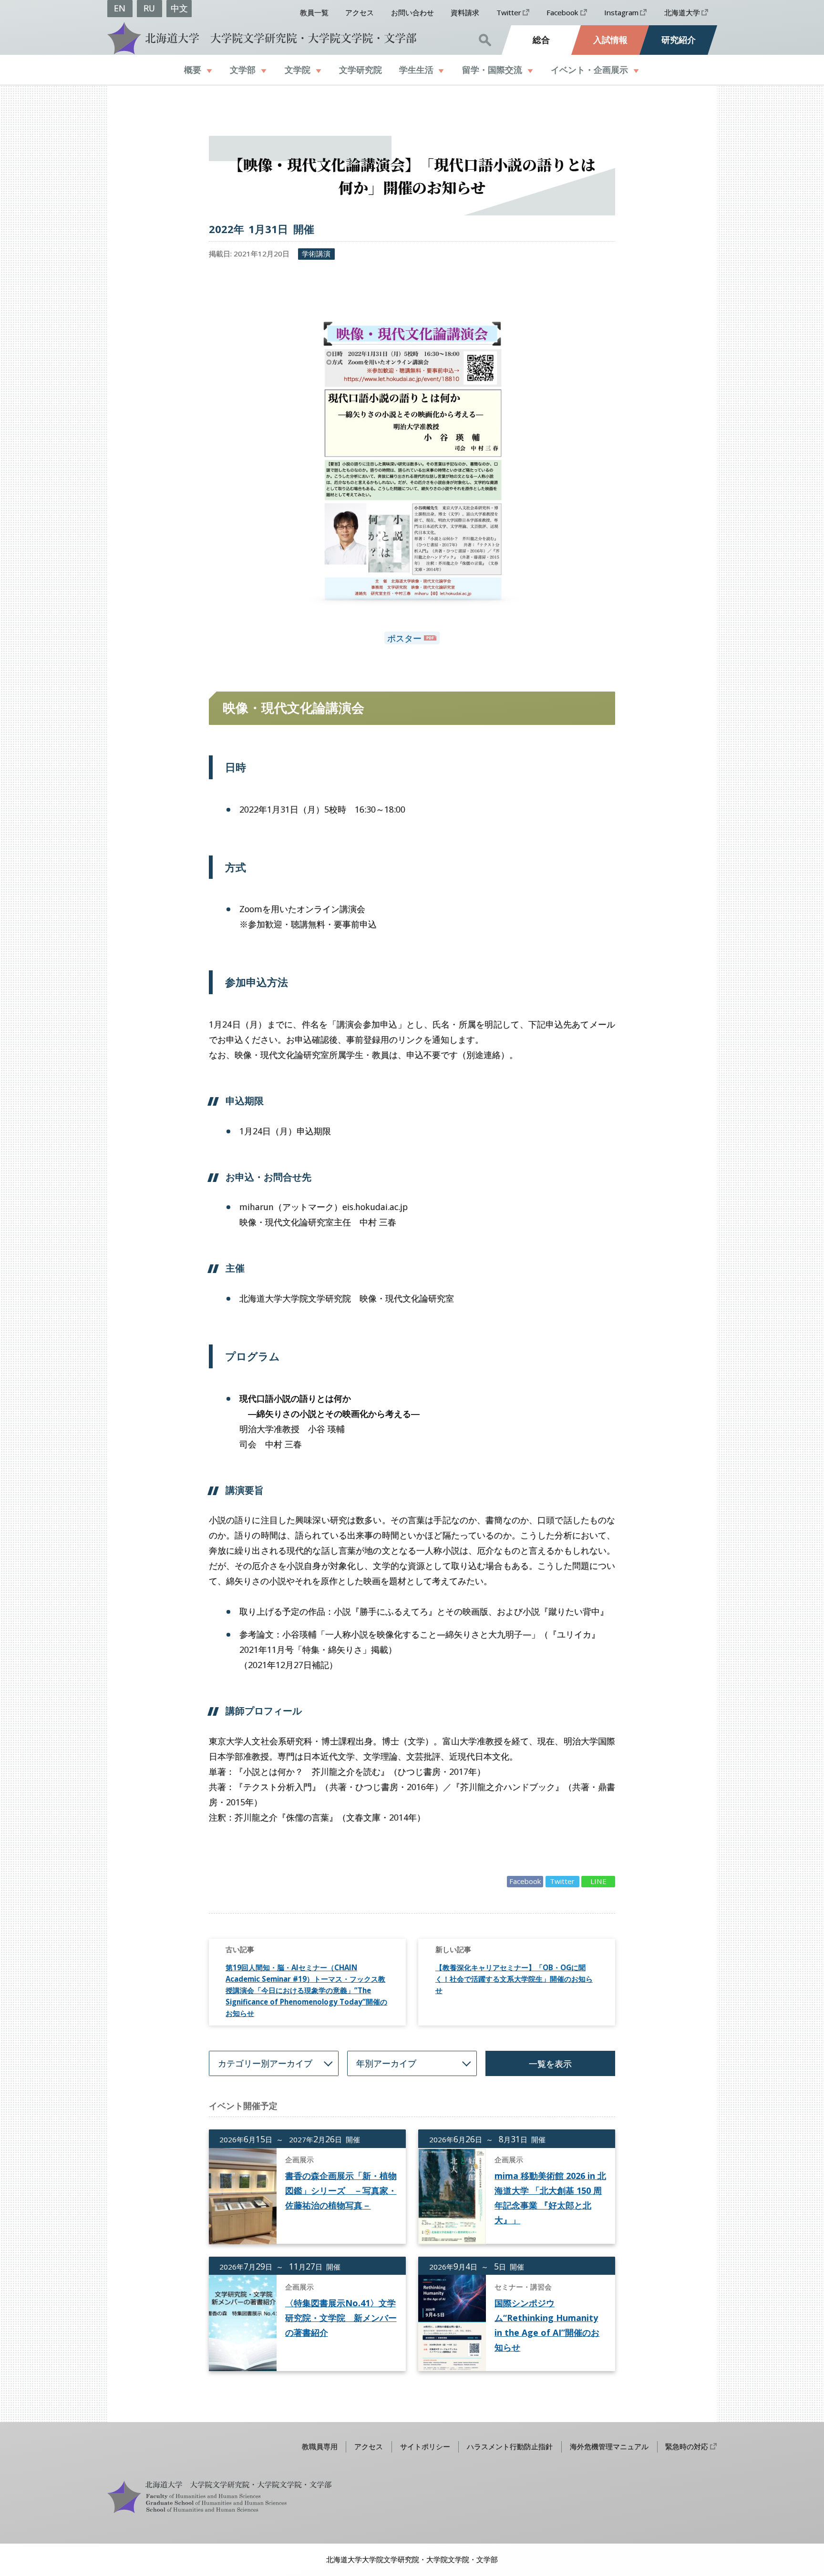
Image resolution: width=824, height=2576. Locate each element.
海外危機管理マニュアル (609, 2446)
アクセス (360, 12)
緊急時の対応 (687, 2446)
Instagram (621, 12)
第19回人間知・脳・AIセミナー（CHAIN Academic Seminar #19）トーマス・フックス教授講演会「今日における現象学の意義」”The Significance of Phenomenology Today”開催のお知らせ (306, 1990)
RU (149, 8)
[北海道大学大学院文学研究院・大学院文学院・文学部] (259, 38)
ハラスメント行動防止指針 (510, 2446)
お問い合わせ (412, 12)
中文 (179, 8)
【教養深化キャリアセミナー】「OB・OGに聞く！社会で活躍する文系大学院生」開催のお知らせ (514, 1979)
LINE (598, 1881)
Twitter (509, 12)
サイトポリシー (425, 2446)
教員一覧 (314, 12)
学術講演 (316, 254)
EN (120, 8)
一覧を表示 (550, 2064)
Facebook (562, 12)
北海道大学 (682, 12)
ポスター (404, 638)
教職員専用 (320, 2446)
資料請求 (465, 12)
